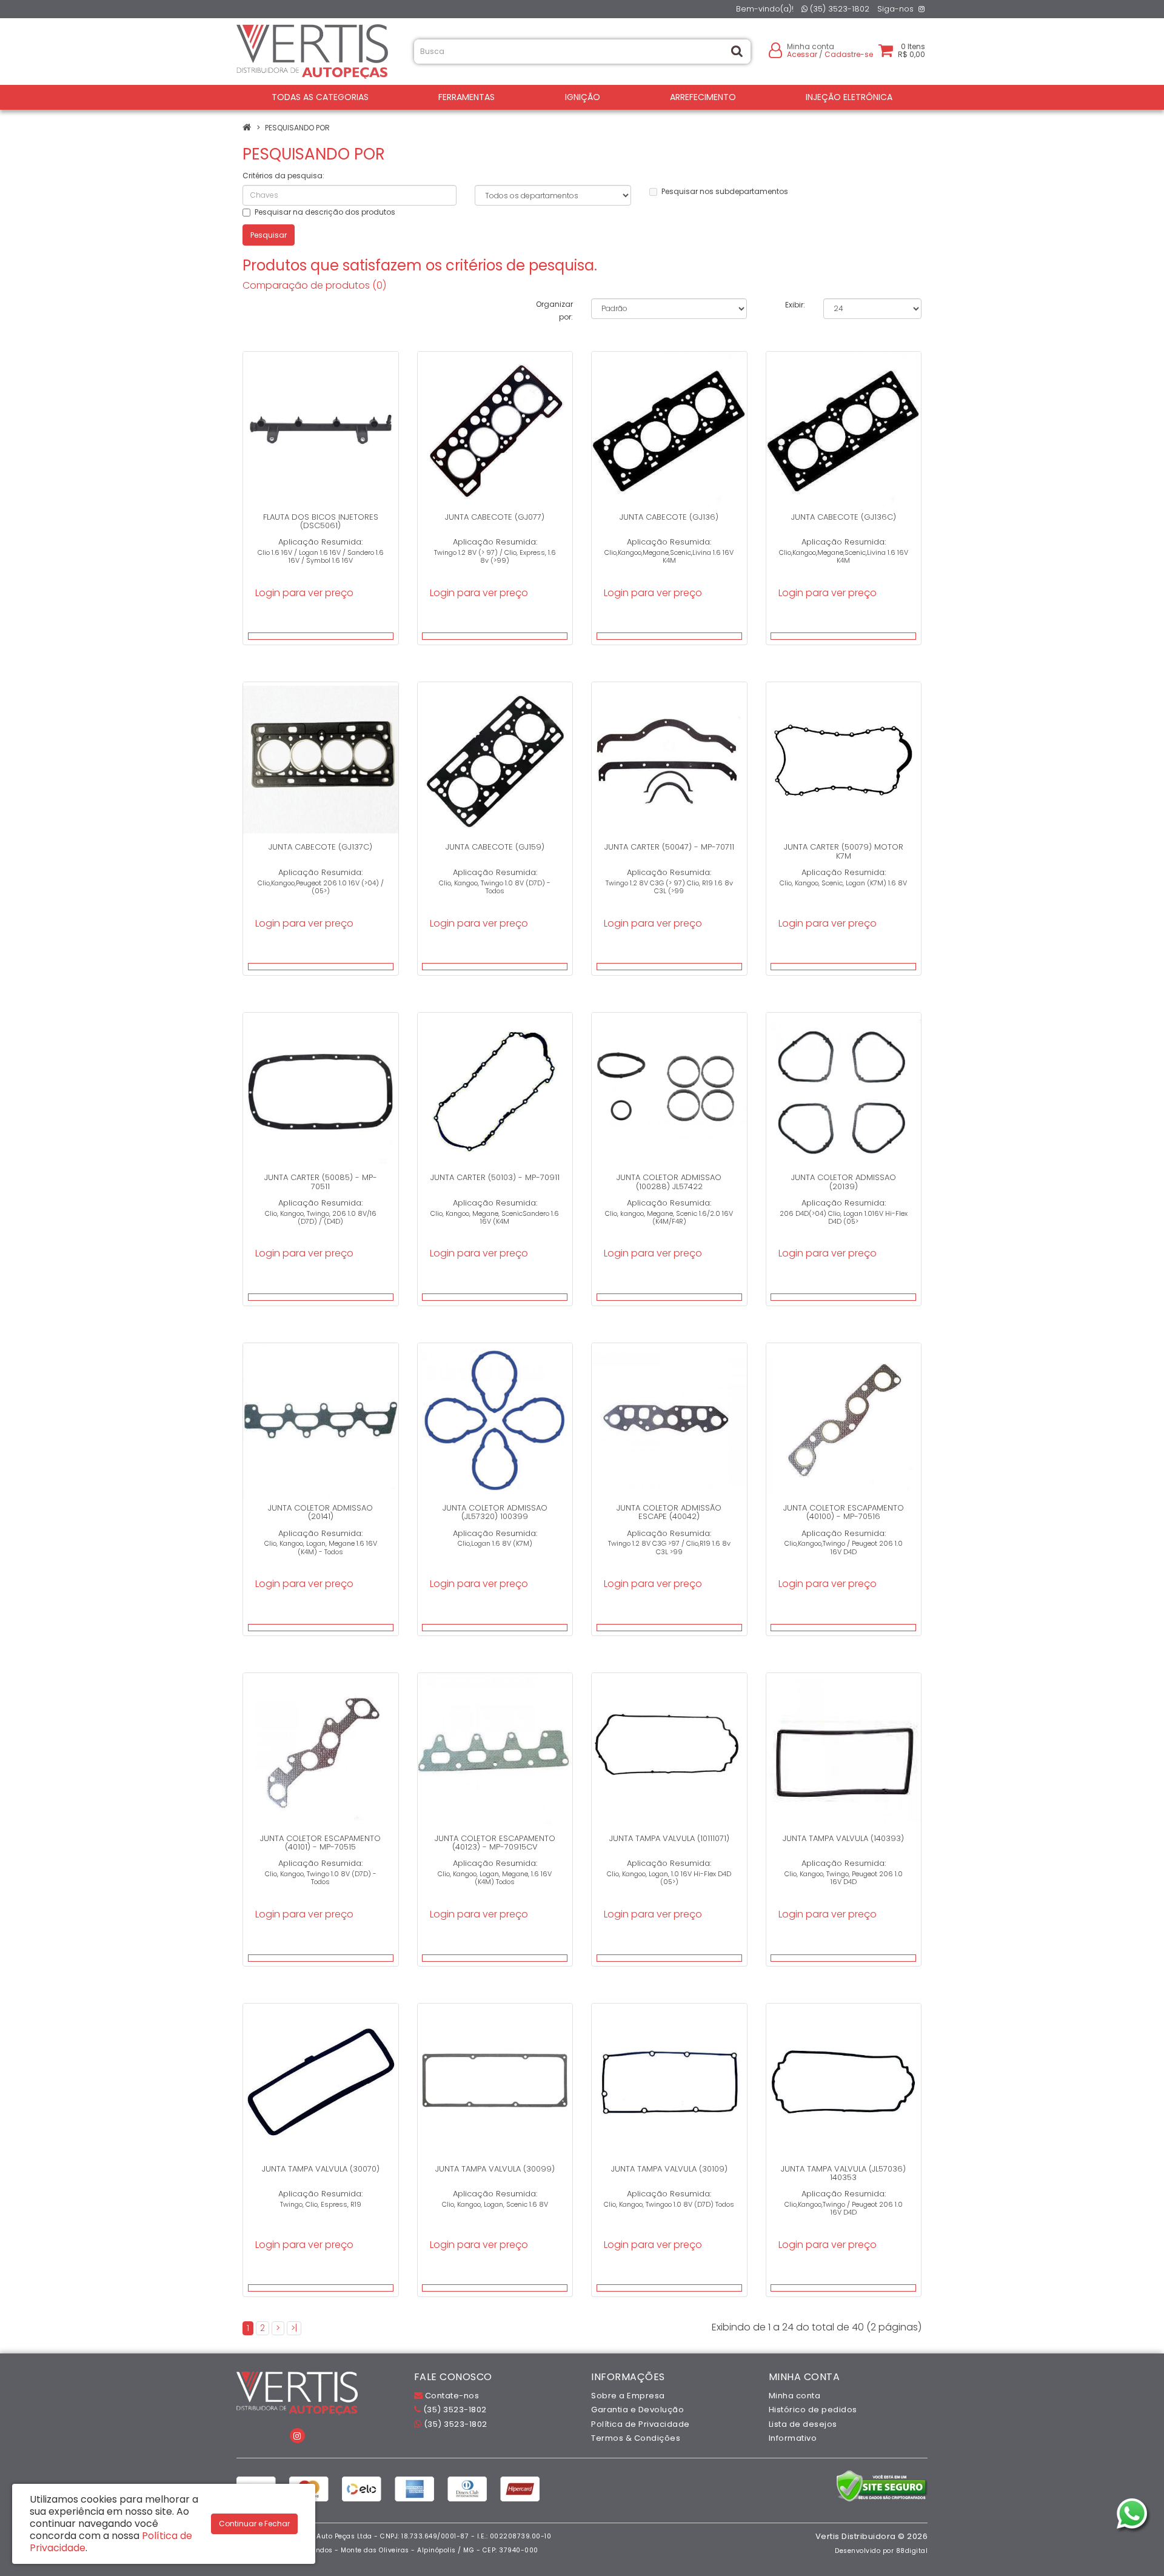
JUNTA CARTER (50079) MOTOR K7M (844, 851)
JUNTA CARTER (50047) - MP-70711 (669, 847)
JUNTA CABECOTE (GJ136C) (844, 517)
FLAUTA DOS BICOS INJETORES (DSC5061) (321, 521)
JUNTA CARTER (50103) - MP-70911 (495, 1177)
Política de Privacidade (641, 2424)
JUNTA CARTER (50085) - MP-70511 (321, 1182)
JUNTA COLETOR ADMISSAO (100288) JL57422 (669, 1182)
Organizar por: (554, 310)
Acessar (802, 54)
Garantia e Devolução (637, 2410)
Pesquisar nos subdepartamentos (725, 191)
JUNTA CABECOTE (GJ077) (495, 517)
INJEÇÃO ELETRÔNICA (849, 97)
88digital (912, 2551)
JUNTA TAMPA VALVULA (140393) (843, 1838)
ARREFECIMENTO (703, 97)
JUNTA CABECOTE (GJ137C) (320, 847)
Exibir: (795, 305)
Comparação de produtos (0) (314, 285)
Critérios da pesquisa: (283, 176)
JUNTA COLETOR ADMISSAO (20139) (844, 1182)
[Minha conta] (775, 49)
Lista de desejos (803, 2424)
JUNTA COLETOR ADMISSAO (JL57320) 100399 (495, 1512)
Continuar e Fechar (254, 2524)
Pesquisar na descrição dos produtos (325, 212)
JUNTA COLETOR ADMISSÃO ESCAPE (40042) (669, 1512)
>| (294, 2328)
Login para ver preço (304, 593)
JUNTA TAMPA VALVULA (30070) (321, 2169)
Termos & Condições (636, 2438)
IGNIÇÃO (583, 97)
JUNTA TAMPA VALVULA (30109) (669, 2169)
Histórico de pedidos (813, 2410)
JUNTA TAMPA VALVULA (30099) (495, 2169)
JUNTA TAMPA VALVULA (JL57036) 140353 (843, 2173)
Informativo (793, 2438)
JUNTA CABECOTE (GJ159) (495, 847)
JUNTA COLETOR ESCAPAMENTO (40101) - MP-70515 (320, 1843)
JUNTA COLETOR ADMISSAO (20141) (320, 1512)
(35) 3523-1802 (838, 9)
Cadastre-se (849, 54)
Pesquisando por (297, 128)
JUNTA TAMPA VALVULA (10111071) (669, 1838)
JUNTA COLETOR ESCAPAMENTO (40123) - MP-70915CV (495, 1843)
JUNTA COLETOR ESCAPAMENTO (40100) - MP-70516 (844, 1512)
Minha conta (795, 2396)
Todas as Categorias (320, 97)
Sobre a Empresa (628, 2396)
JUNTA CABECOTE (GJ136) (669, 517)
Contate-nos (451, 2396)
